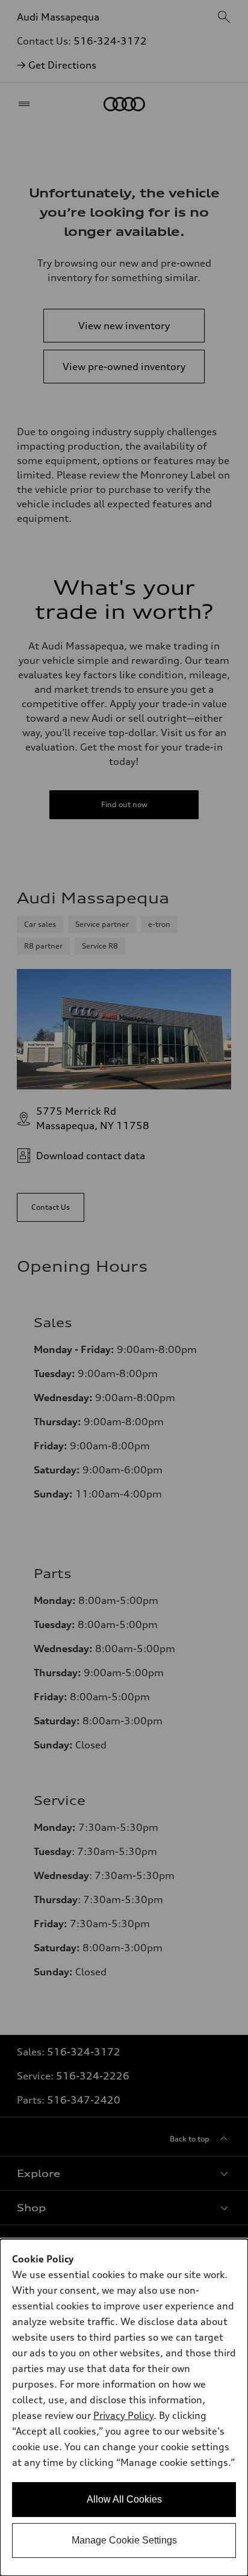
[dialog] (124, 2407)
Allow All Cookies (124, 2499)
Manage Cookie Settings (124, 2540)
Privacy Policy (123, 2415)
